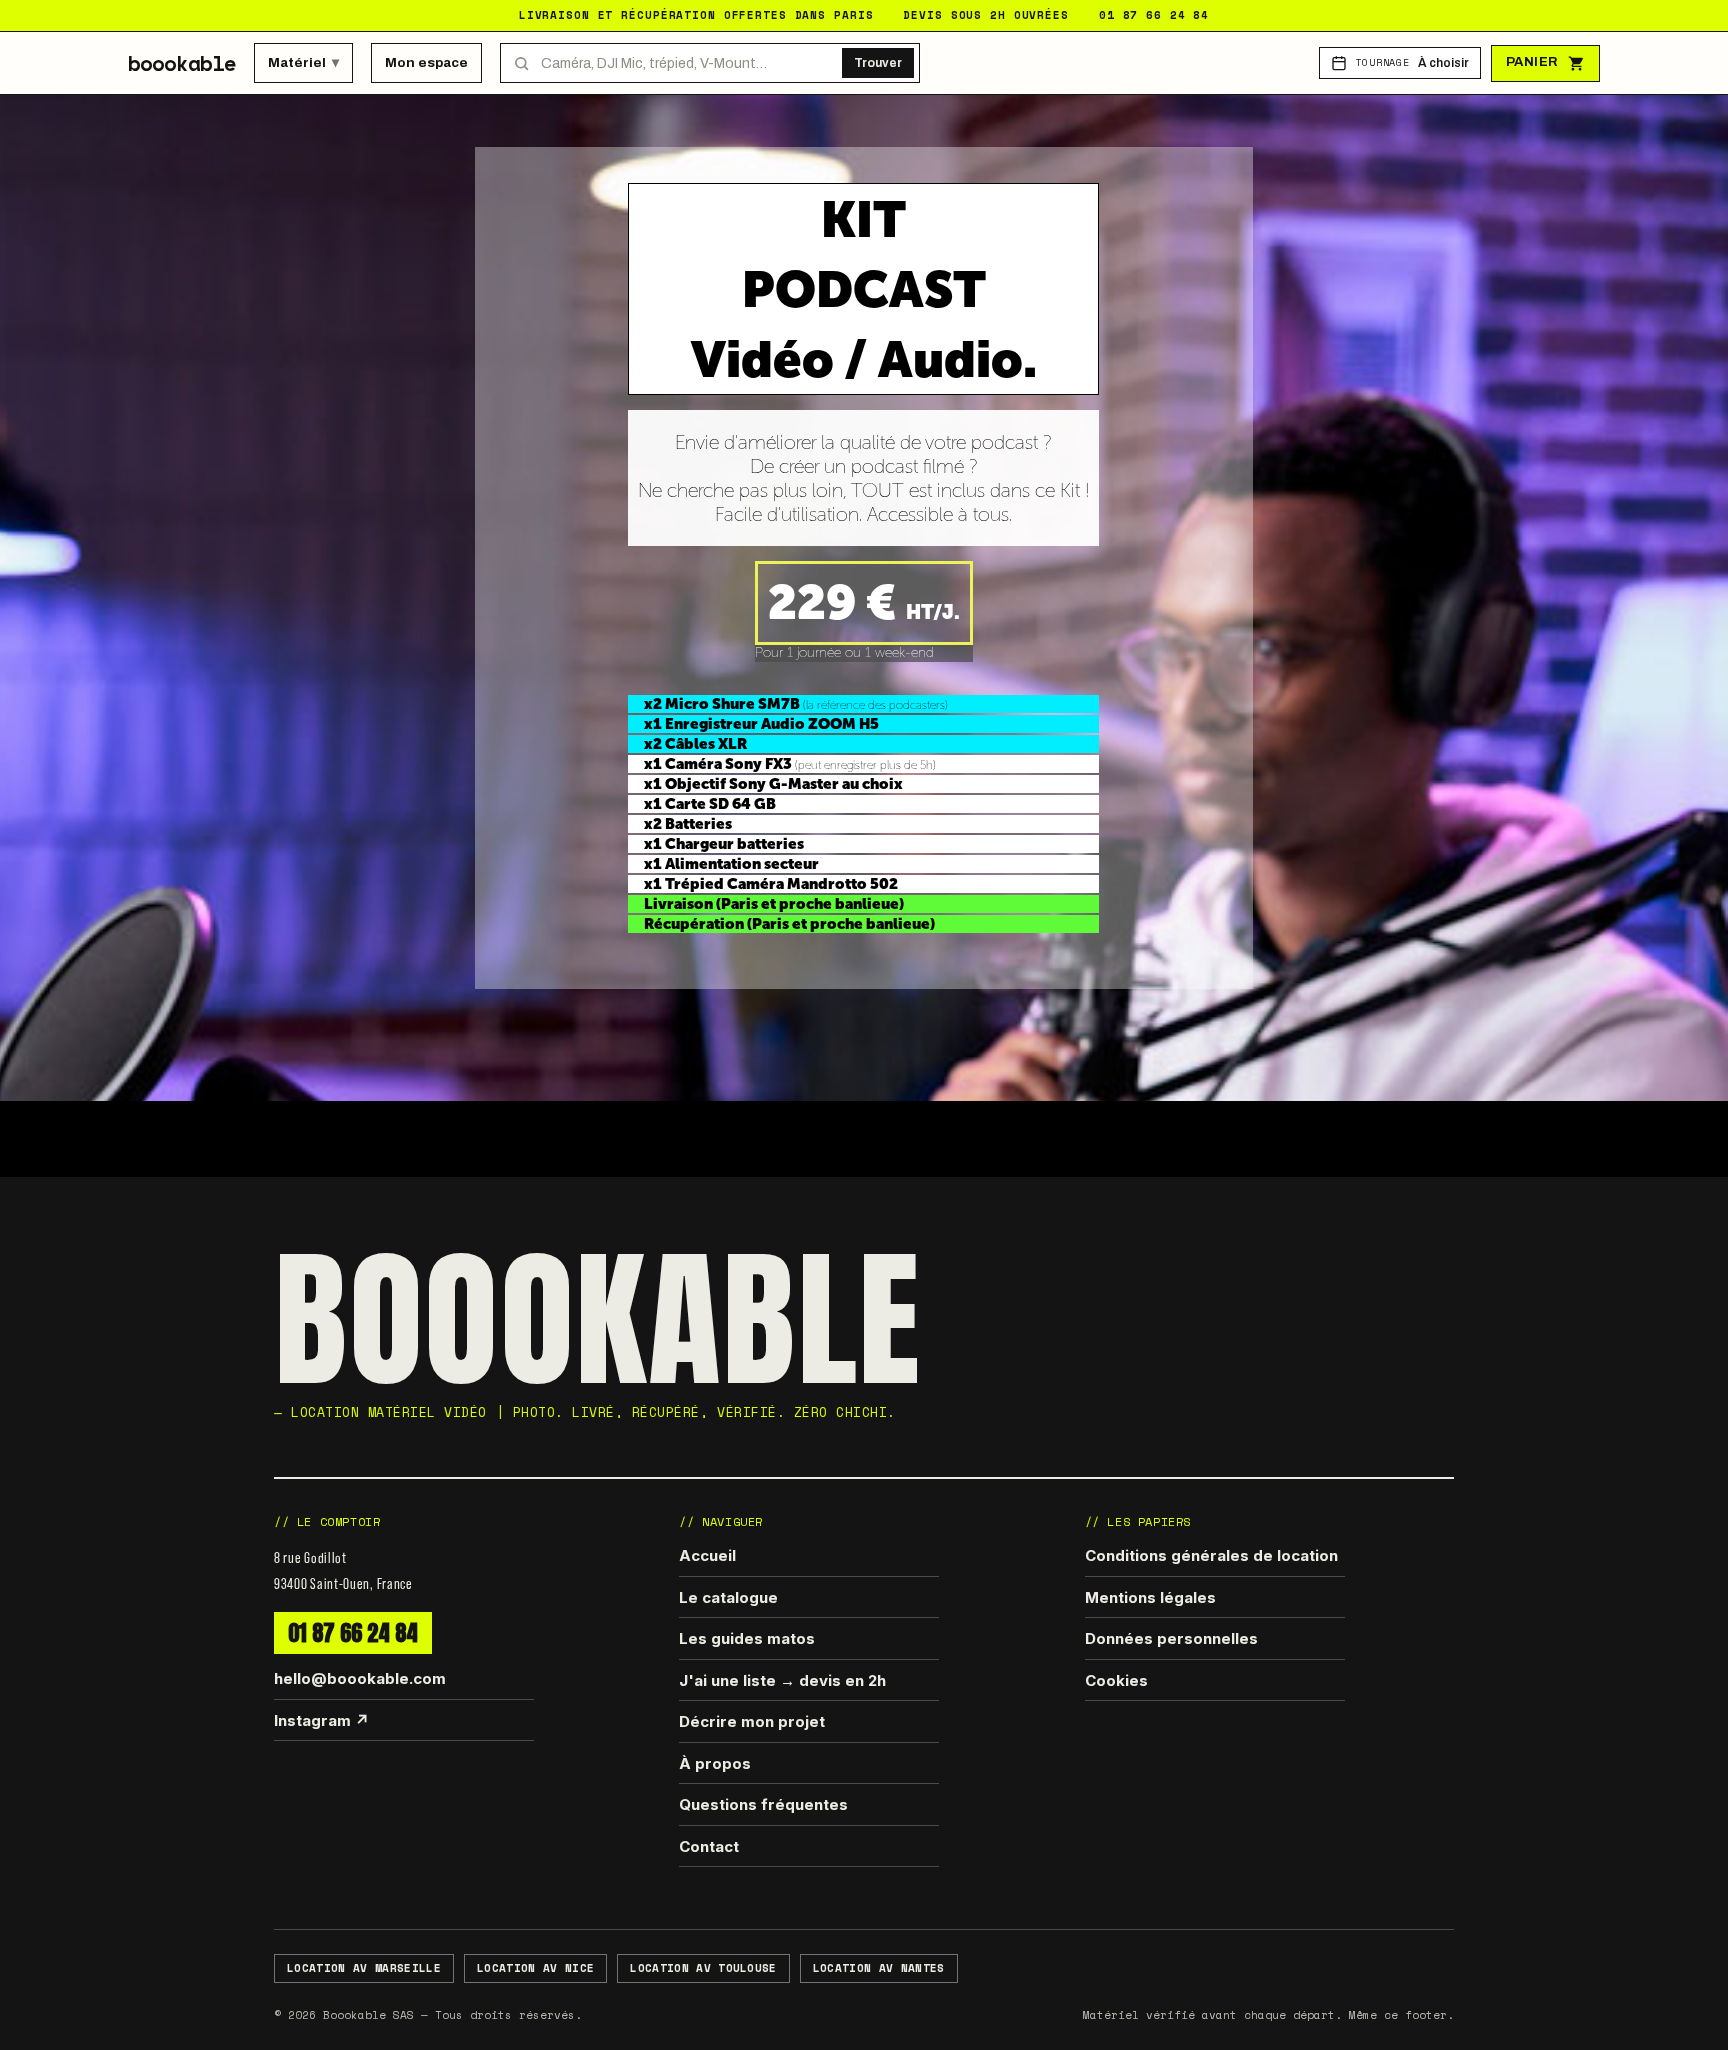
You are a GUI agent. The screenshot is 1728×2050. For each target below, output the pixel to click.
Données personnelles (1171, 1638)
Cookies (1116, 1680)
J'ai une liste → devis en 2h (782, 1680)
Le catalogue (728, 1597)
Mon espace (426, 62)
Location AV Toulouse (703, 1968)
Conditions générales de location (1211, 1555)
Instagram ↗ (321, 1720)
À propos (715, 1763)
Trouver (878, 63)
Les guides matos (747, 1638)
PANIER (1532, 62)
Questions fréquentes (763, 1804)
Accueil (707, 1555)
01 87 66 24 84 (353, 1632)
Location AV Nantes (879, 1968)
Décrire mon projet (752, 1721)
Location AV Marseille (364, 1968)
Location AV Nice (535, 1968)
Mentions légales (1150, 1597)
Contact (709, 1846)
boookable (182, 63)
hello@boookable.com (360, 1678)
